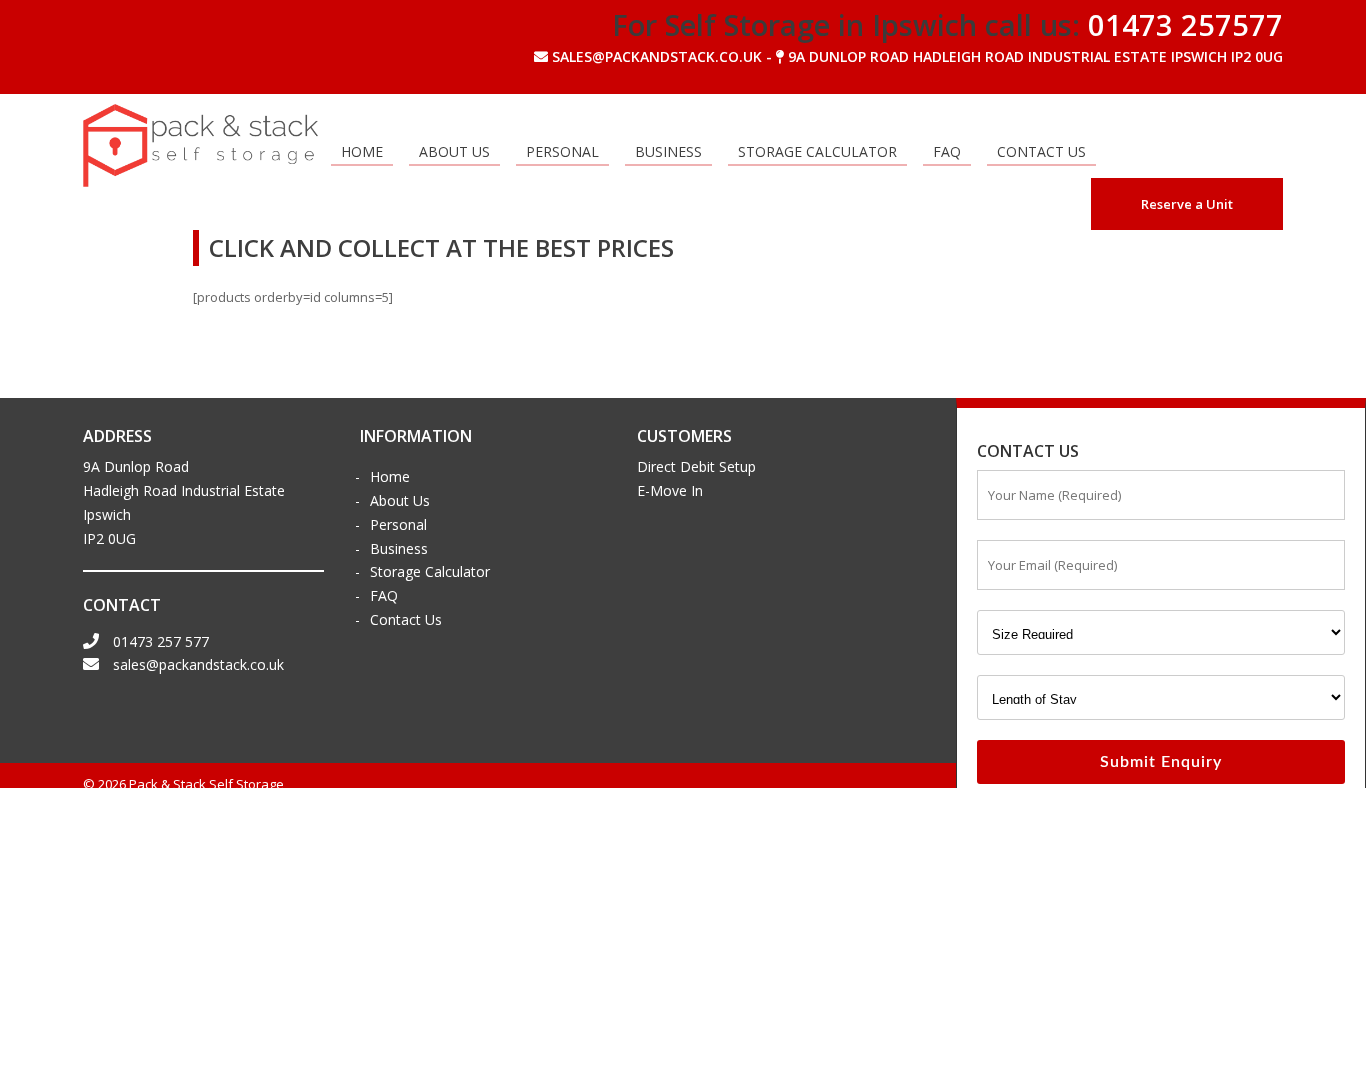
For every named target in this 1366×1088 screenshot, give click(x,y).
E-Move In (670, 490)
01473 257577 (1185, 24)
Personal (562, 151)
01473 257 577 (159, 641)
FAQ (947, 151)
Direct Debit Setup (696, 466)
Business (668, 151)
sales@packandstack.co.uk (196, 664)
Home (362, 151)
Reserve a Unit (1187, 204)
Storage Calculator (817, 151)
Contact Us (1041, 151)
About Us (454, 151)
